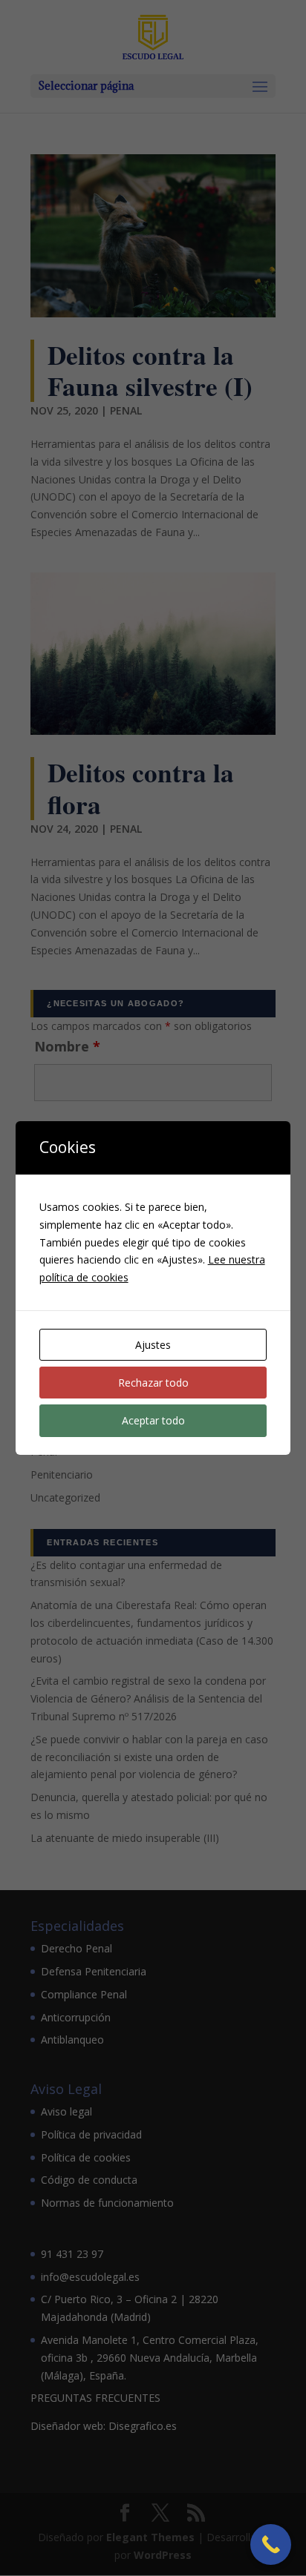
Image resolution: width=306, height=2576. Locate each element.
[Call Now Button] (271, 2544)
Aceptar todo (153, 1420)
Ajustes (153, 1345)
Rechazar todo (153, 1383)
